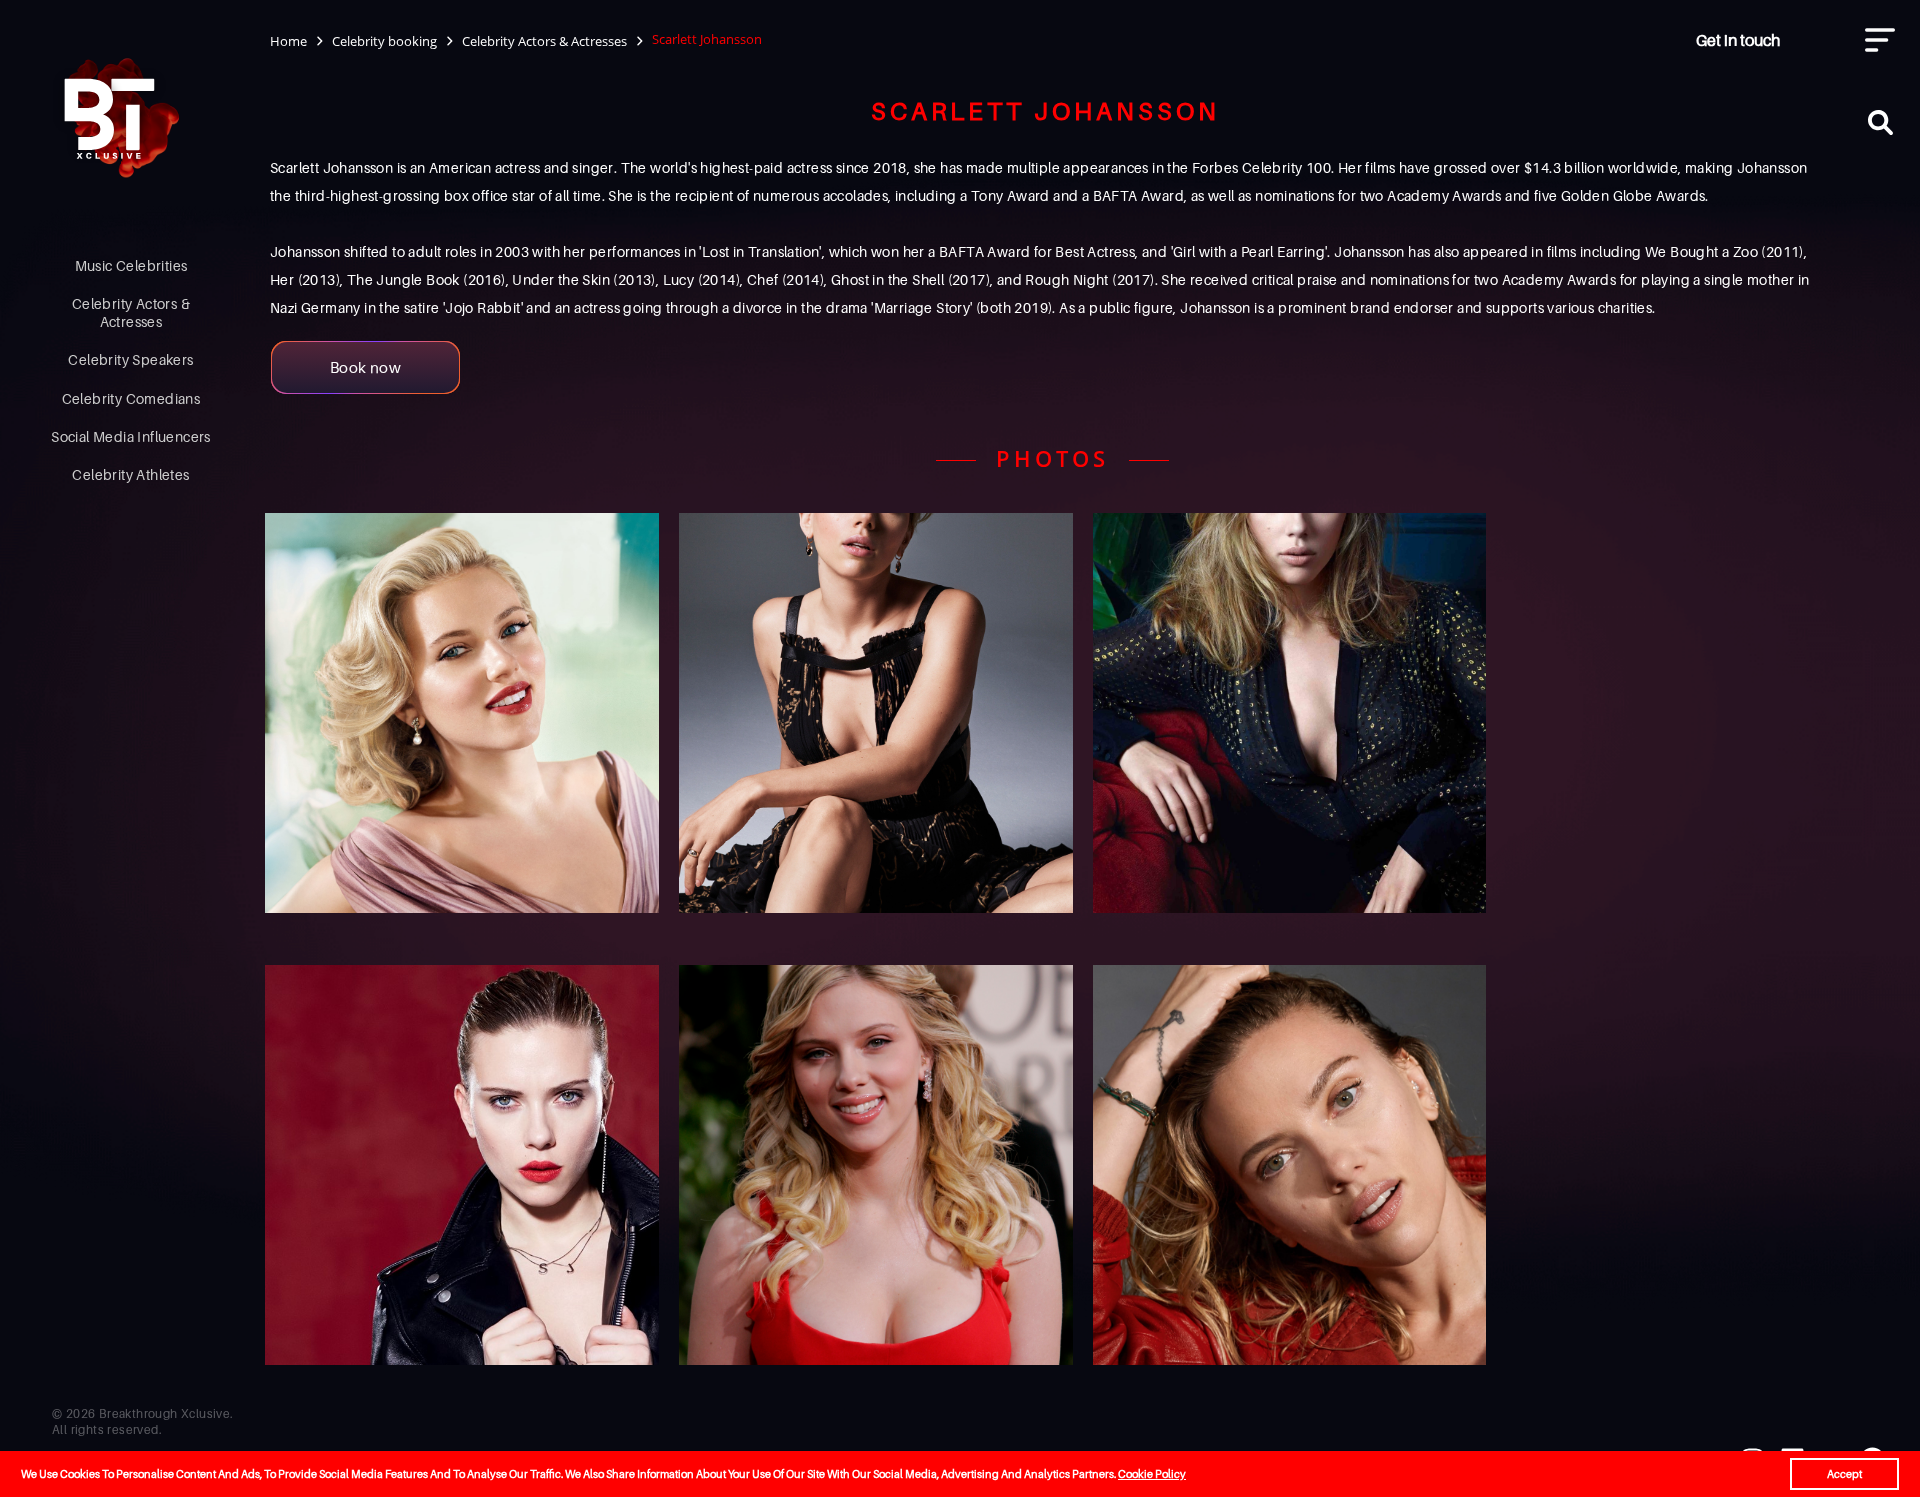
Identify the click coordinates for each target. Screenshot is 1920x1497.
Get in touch (1738, 40)
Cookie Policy (1152, 1474)
